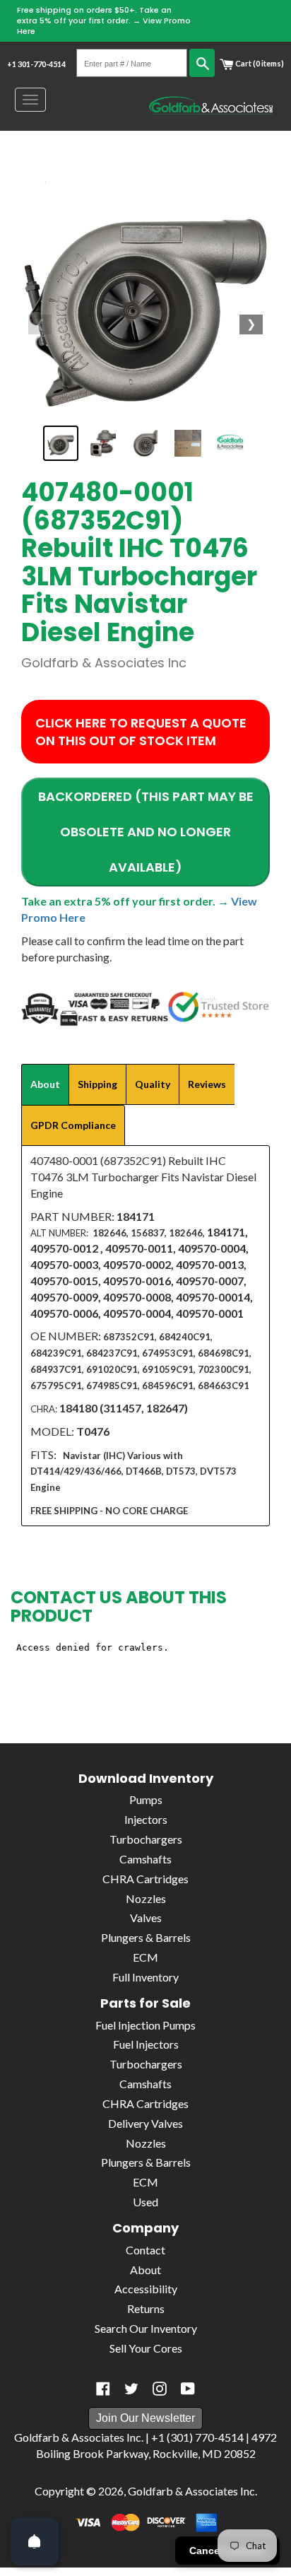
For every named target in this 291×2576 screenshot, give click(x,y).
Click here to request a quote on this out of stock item (141, 732)
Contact (145, 2250)
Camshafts (145, 1859)
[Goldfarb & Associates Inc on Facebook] (103, 2389)
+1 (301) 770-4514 (197, 2437)
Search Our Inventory (146, 2328)
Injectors (146, 1819)
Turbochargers (146, 1839)
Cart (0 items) (259, 63)
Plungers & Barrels (146, 1937)
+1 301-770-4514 (36, 64)
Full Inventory (145, 1977)
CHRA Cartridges (145, 1879)
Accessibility (146, 2289)
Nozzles (146, 1898)
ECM (145, 1957)
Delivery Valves (145, 2123)
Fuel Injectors (146, 2044)
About (145, 2270)
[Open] (35, 2541)
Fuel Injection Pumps (145, 2025)
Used (145, 2202)
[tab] (45, 1084)
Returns (146, 2308)
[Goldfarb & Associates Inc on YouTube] (188, 2389)
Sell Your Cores (146, 2348)
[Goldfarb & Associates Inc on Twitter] (131, 2389)
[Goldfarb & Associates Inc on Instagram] (160, 2389)
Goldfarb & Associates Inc (191, 2491)
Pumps (146, 1799)
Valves (146, 1918)
